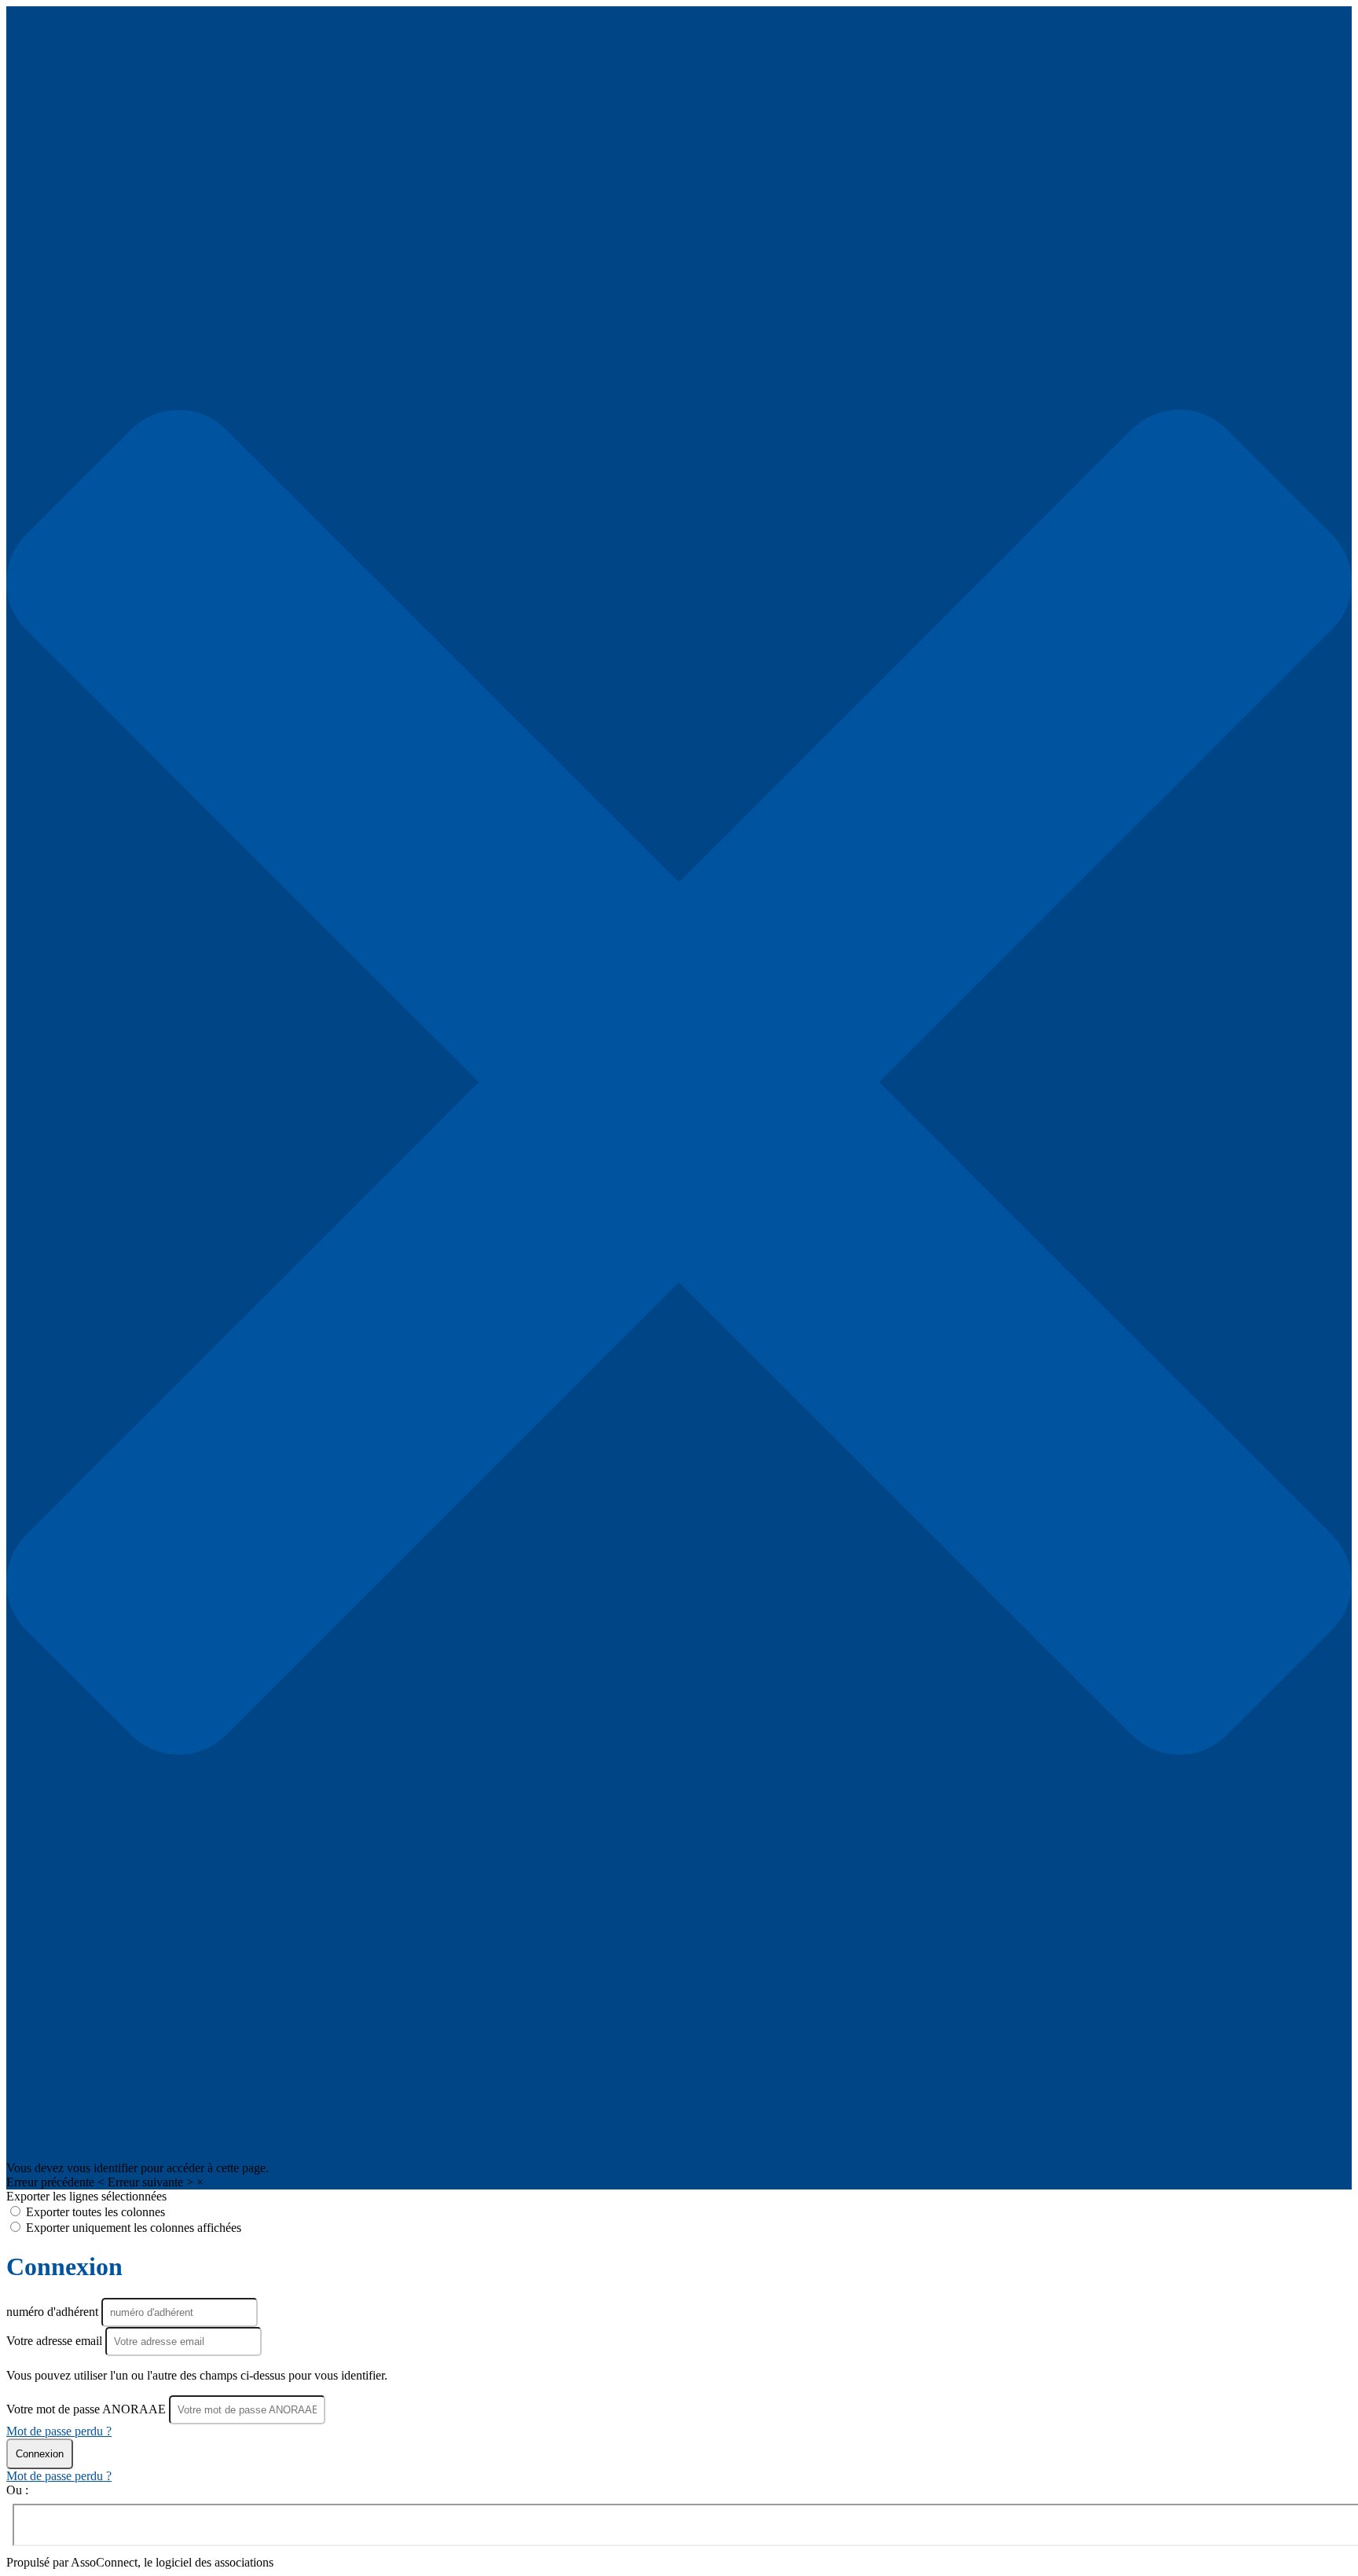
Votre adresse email (56, 2341)
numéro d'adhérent (54, 2312)
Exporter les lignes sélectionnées (86, 2196)
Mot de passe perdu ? (59, 2431)
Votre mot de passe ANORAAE (86, 2409)
